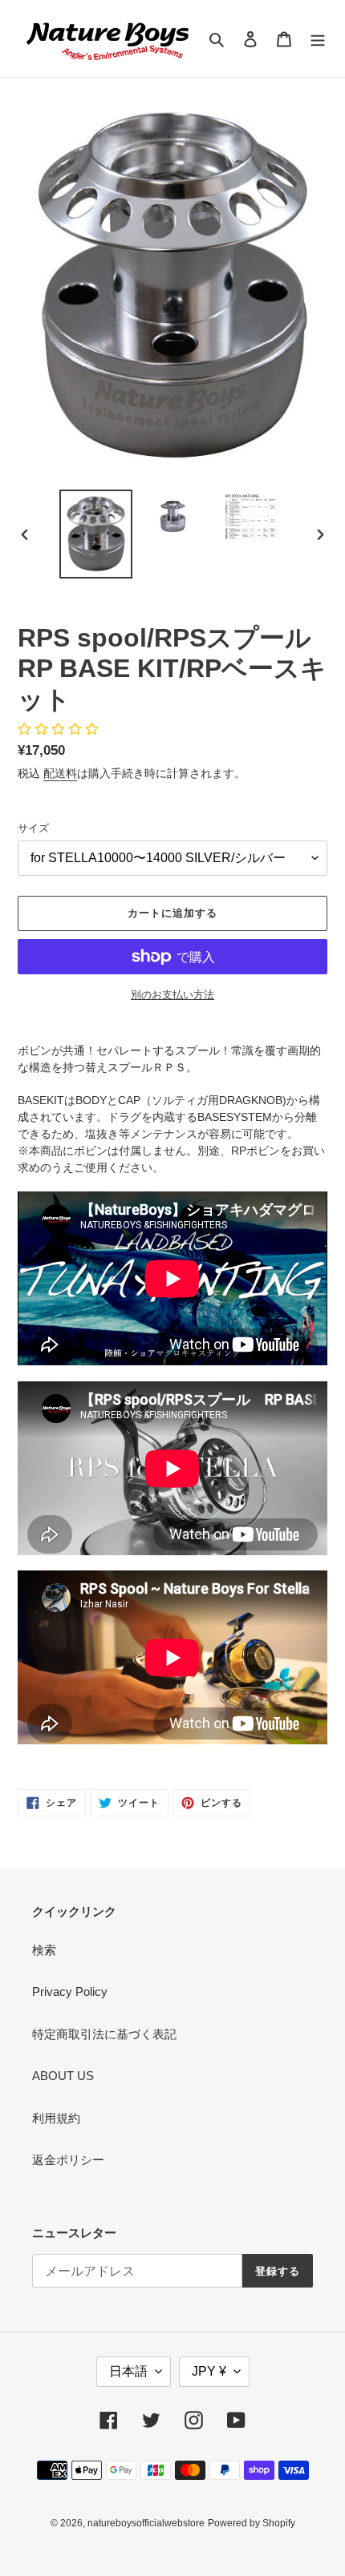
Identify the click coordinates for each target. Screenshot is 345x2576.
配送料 (60, 773)
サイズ (33, 828)
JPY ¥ (209, 2371)
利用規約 (56, 2118)
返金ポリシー (68, 2160)
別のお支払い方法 (172, 995)
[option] (96, 534)
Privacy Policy (70, 1991)
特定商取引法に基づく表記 (104, 2034)
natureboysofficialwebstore (146, 2523)
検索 (44, 1950)
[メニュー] (318, 39)
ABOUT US (63, 2076)
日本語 (128, 2371)
